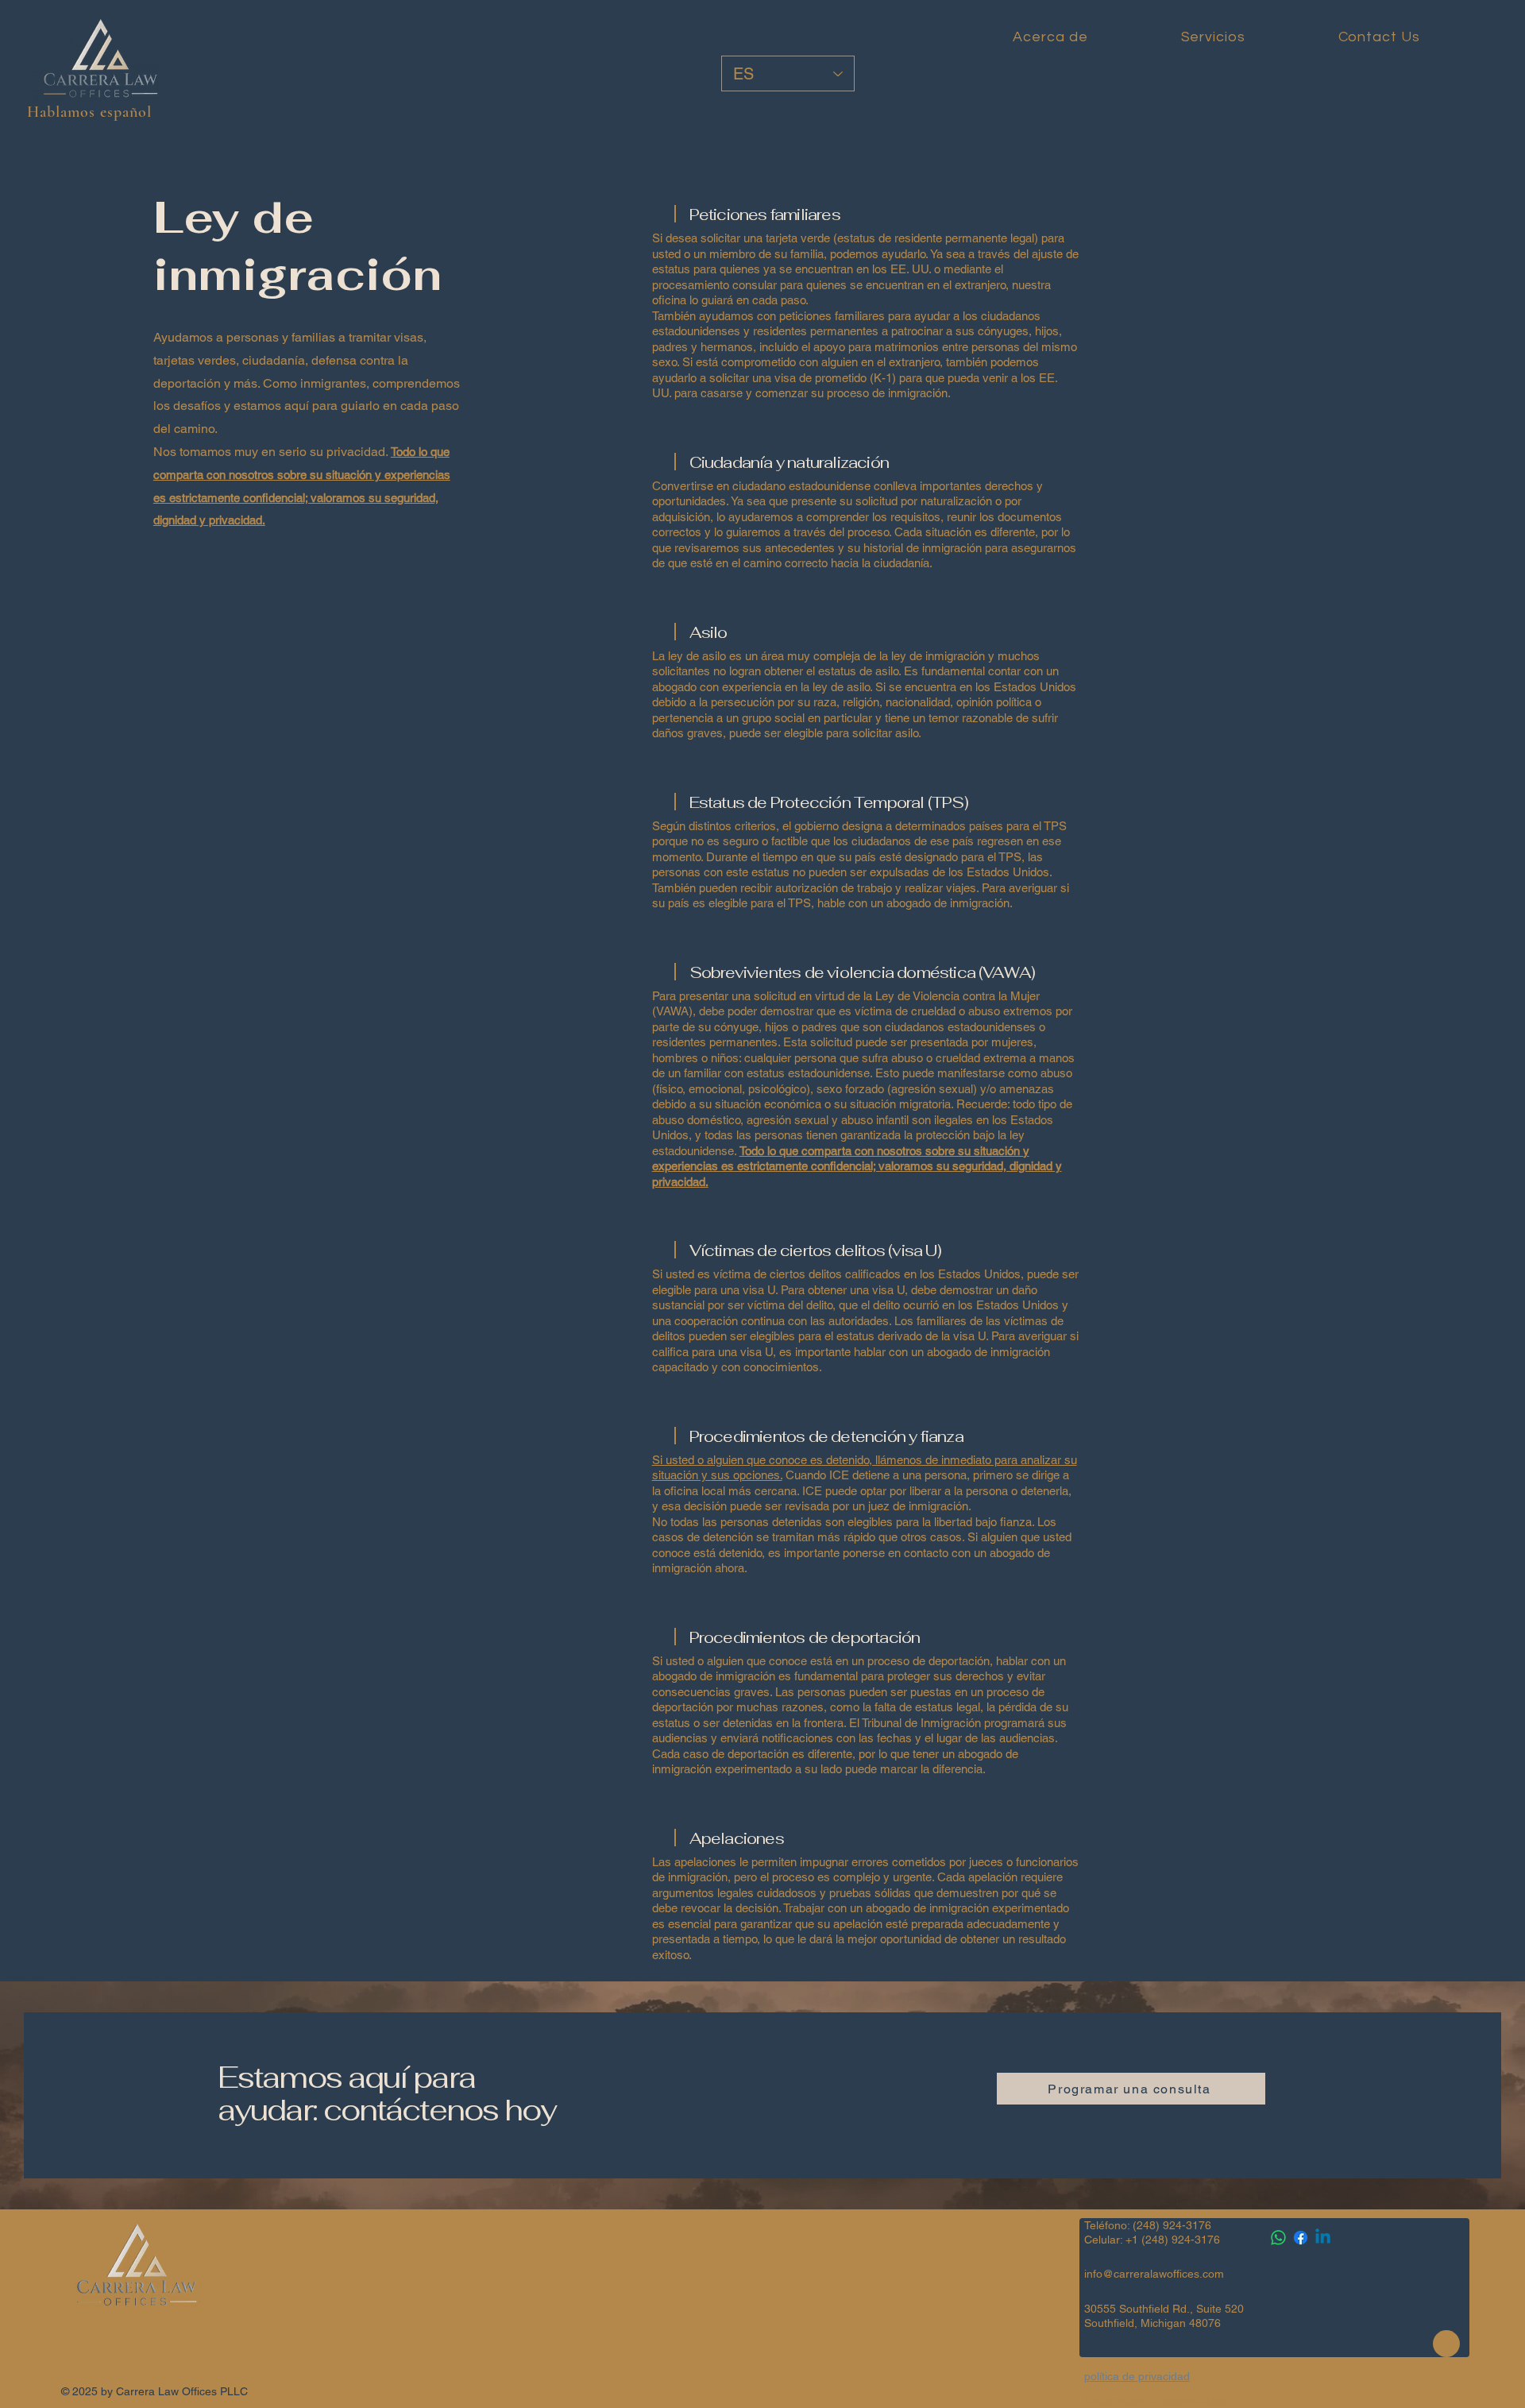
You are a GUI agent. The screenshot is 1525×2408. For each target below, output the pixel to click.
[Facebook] (1301, 2238)
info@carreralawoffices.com (1154, 2274)
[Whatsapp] (1278, 2238)
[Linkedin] (1323, 2238)
